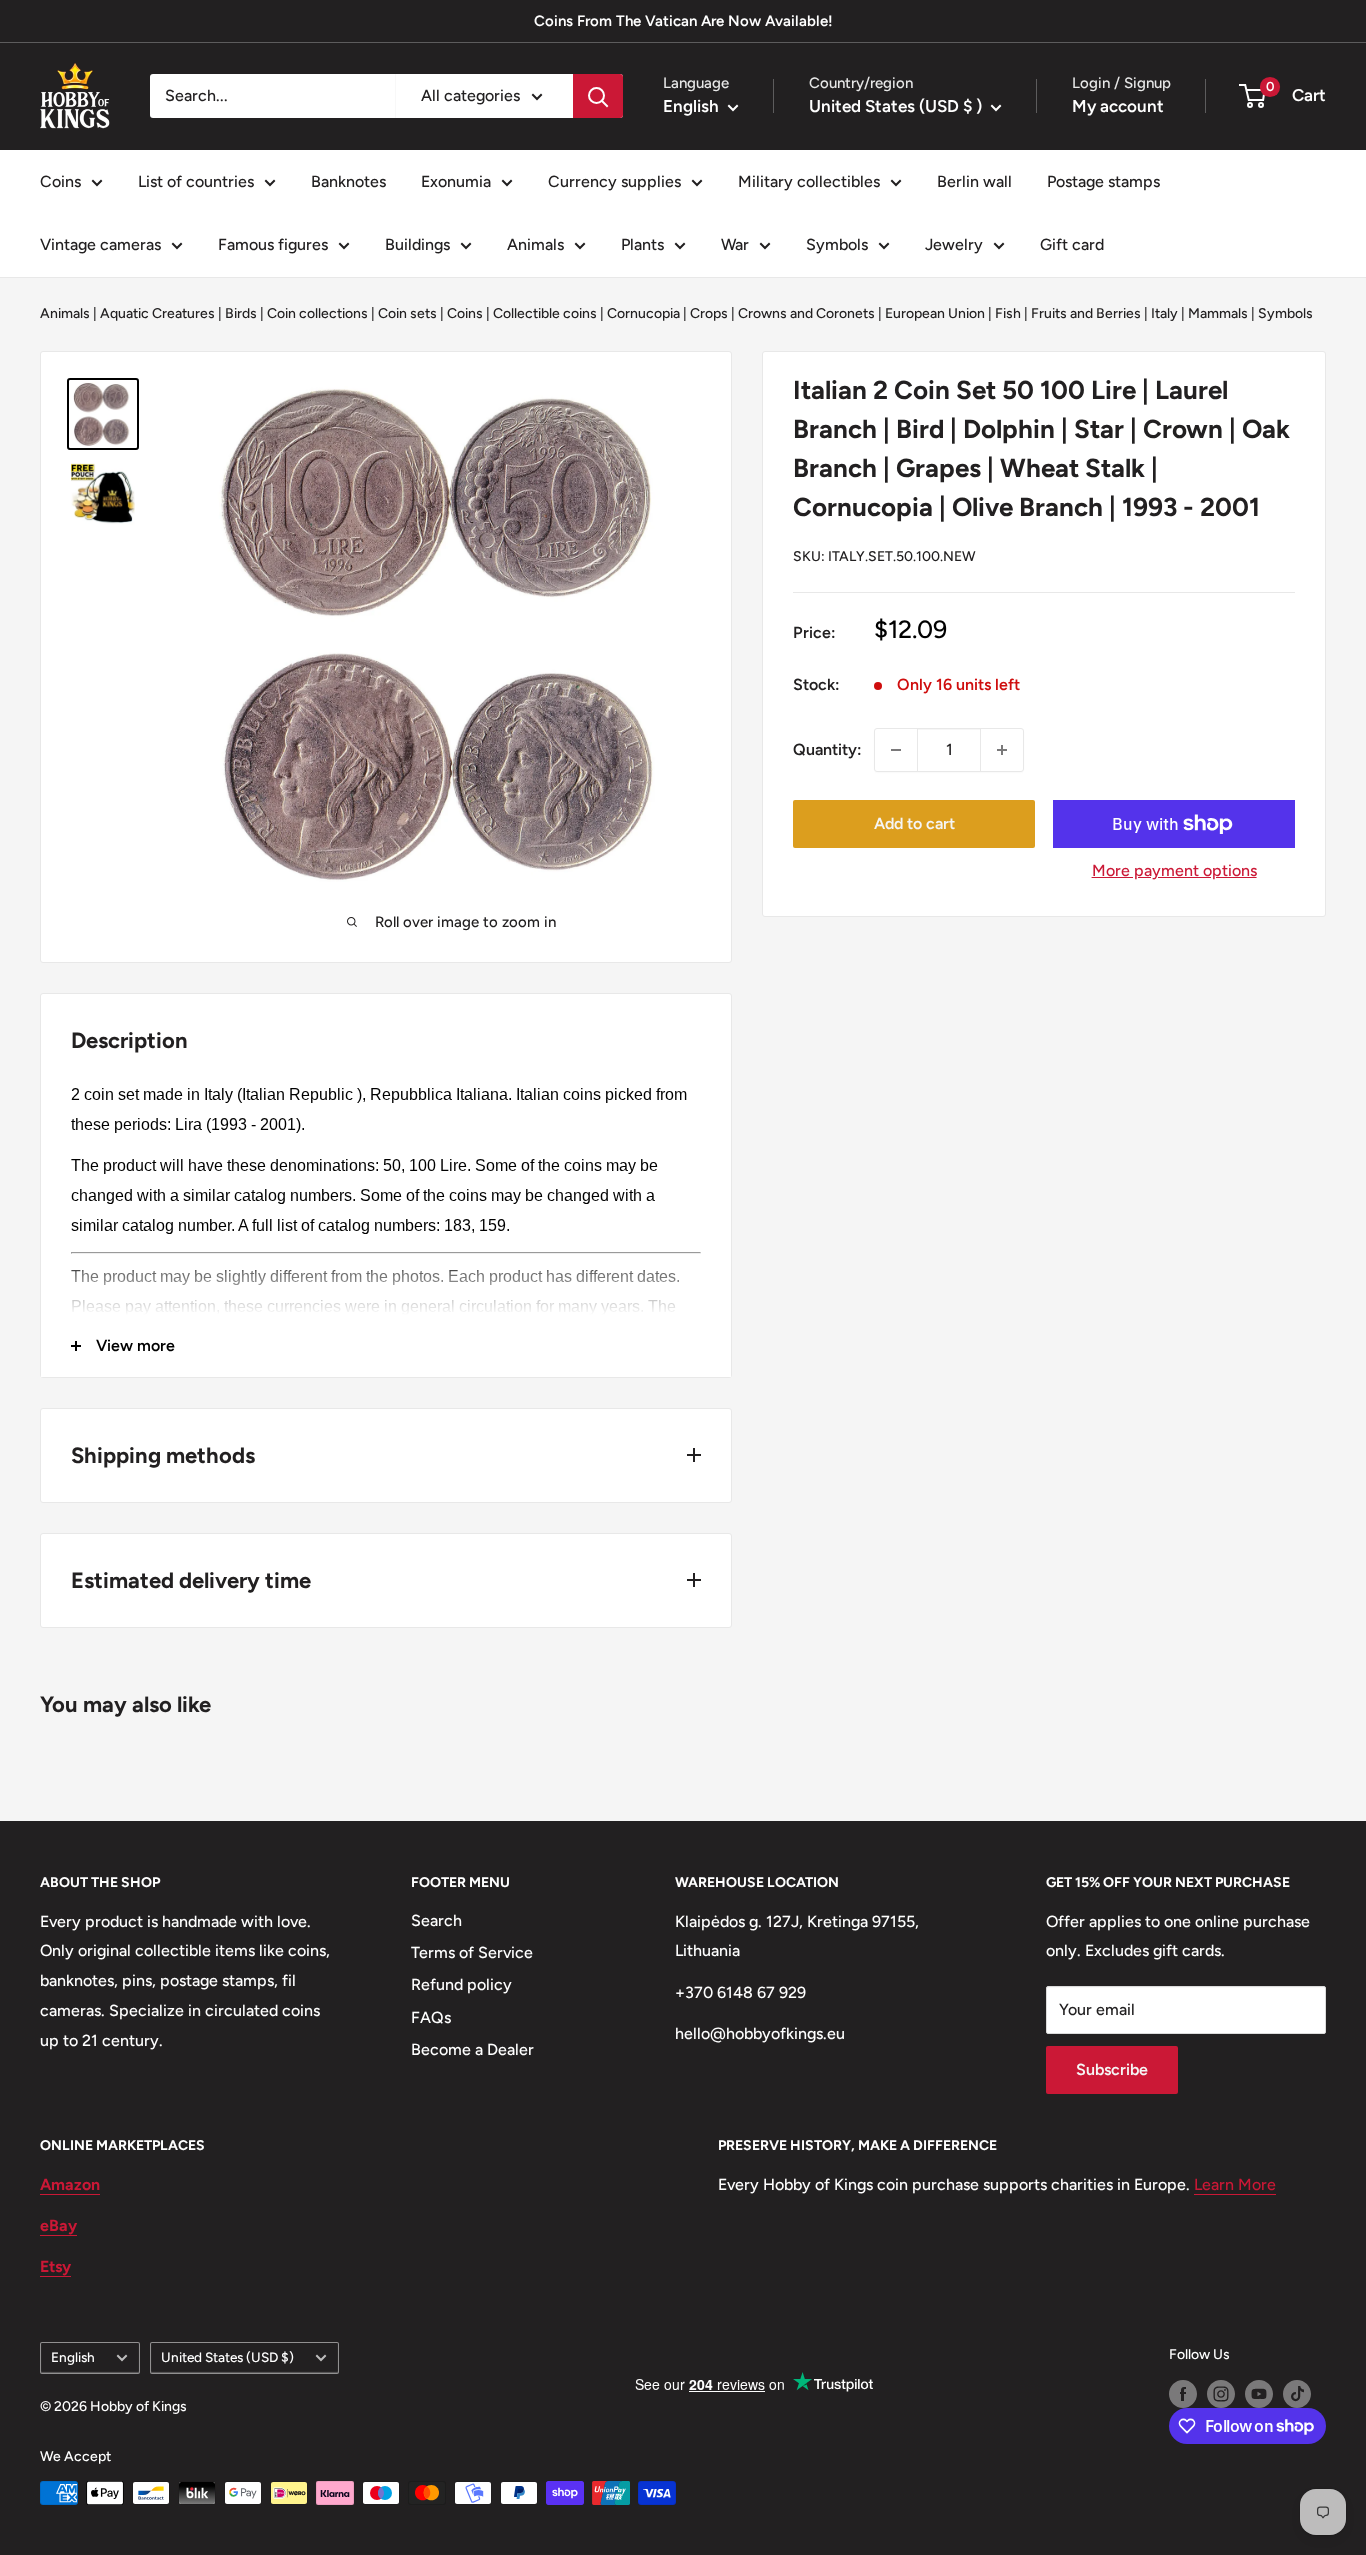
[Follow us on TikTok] (1297, 2394)
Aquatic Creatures (157, 313)
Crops (709, 313)
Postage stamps (1103, 181)
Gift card (1072, 244)
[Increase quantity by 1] (1002, 750)
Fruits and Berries (1086, 313)
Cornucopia (643, 313)
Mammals (1218, 313)
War (735, 244)
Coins (60, 181)
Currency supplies (614, 181)
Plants (642, 244)
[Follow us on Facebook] (1183, 2394)
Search (436, 1920)
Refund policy (461, 1984)
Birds (241, 313)
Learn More (1235, 2184)
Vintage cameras (100, 244)
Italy (1164, 313)
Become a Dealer (472, 2049)
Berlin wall (974, 181)
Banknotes (348, 181)
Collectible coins (545, 313)
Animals (535, 244)
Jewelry (954, 244)
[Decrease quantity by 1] (896, 750)
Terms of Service (472, 1952)
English (73, 2357)
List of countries (196, 181)
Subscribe (1112, 2069)
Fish (1008, 313)
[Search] (598, 96)
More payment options (1174, 870)
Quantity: (827, 749)
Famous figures (273, 244)
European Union (935, 313)
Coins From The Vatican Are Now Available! (683, 21)
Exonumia (456, 181)
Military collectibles (809, 181)
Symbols (837, 244)
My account (1118, 106)
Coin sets (407, 313)
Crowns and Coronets (806, 313)
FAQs (431, 2017)
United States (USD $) (227, 2357)
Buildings (417, 244)
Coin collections (317, 313)
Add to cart (914, 823)
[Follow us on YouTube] (1259, 2394)
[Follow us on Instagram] (1221, 2394)
